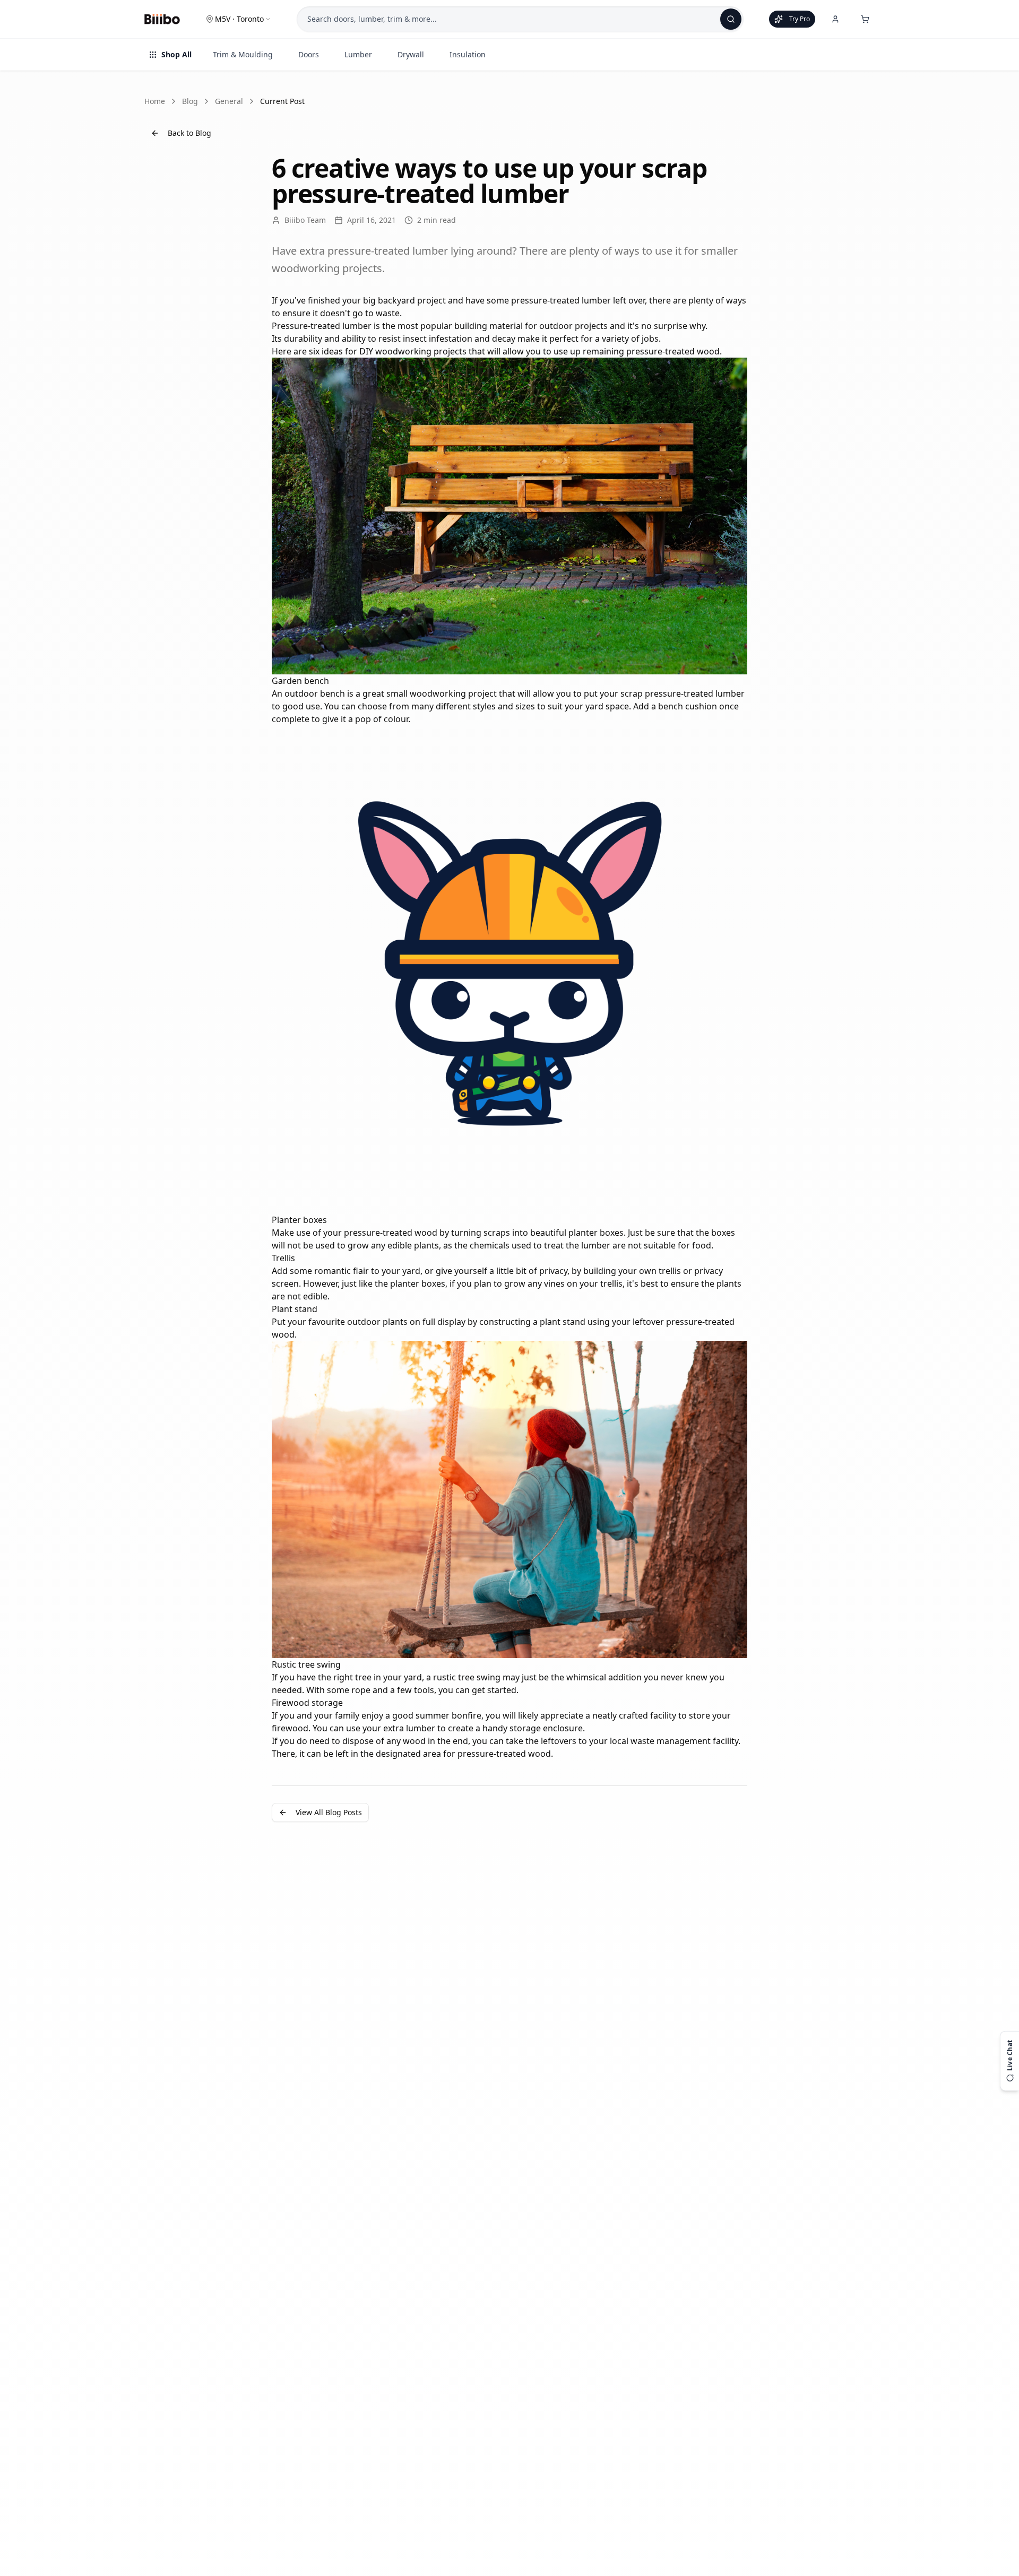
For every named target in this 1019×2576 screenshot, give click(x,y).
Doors (309, 54)
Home (155, 101)
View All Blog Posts (329, 1812)
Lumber (358, 54)
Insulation (468, 54)
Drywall (411, 54)
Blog (190, 101)
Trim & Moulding (243, 54)
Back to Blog (189, 133)
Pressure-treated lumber (322, 326)
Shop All (176, 54)
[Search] (731, 19)
